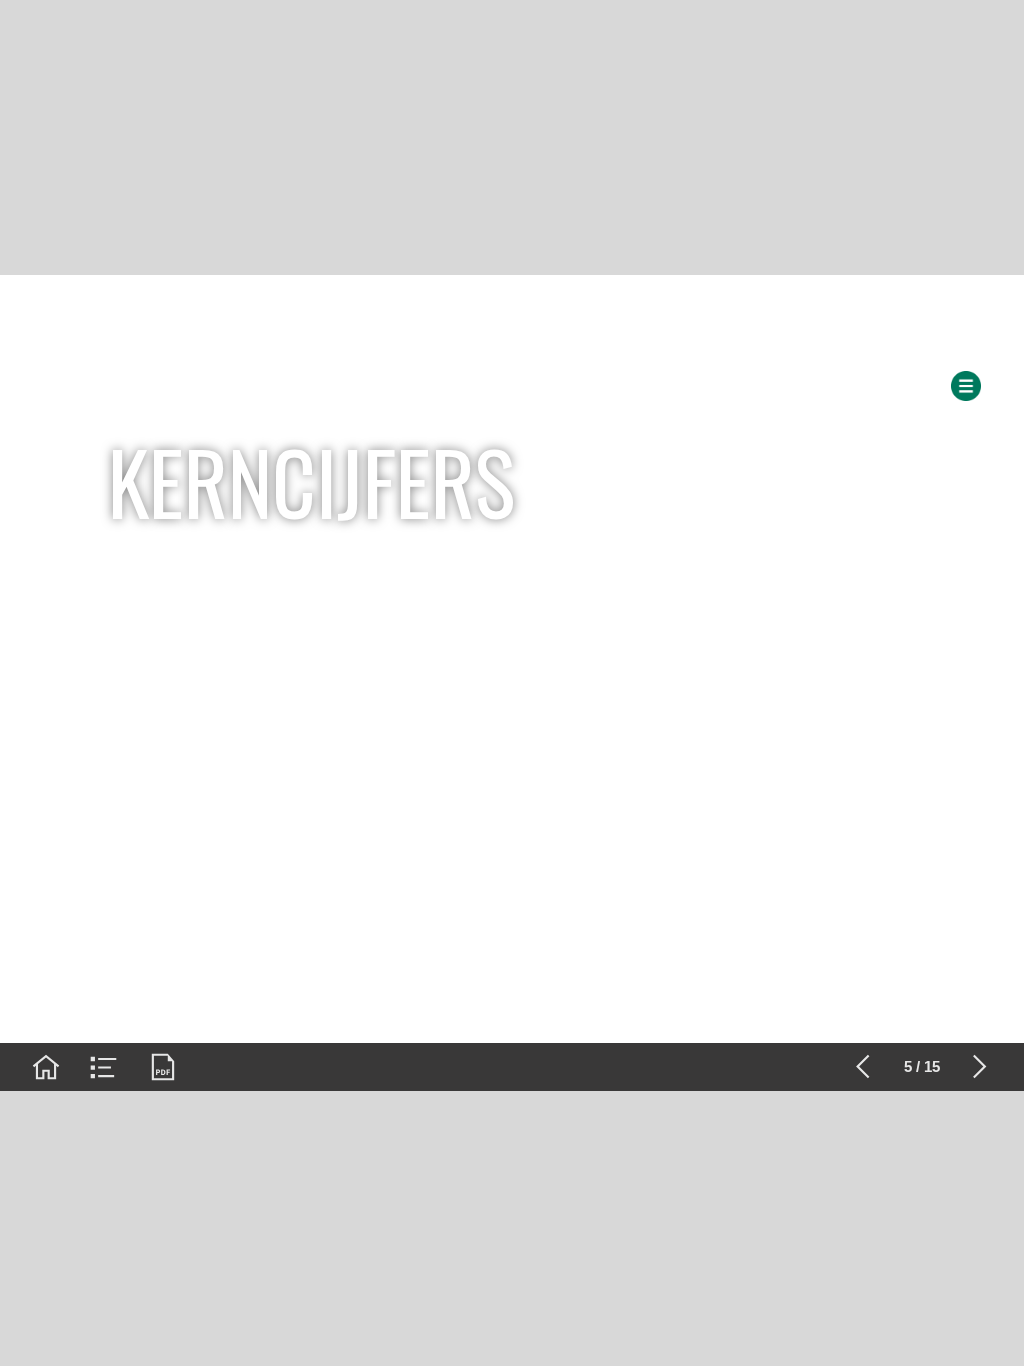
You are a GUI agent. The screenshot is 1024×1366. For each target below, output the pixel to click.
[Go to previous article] (863, 1067)
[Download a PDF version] (163, 1067)
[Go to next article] (980, 1067)
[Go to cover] (46, 1067)
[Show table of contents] (104, 1067)
